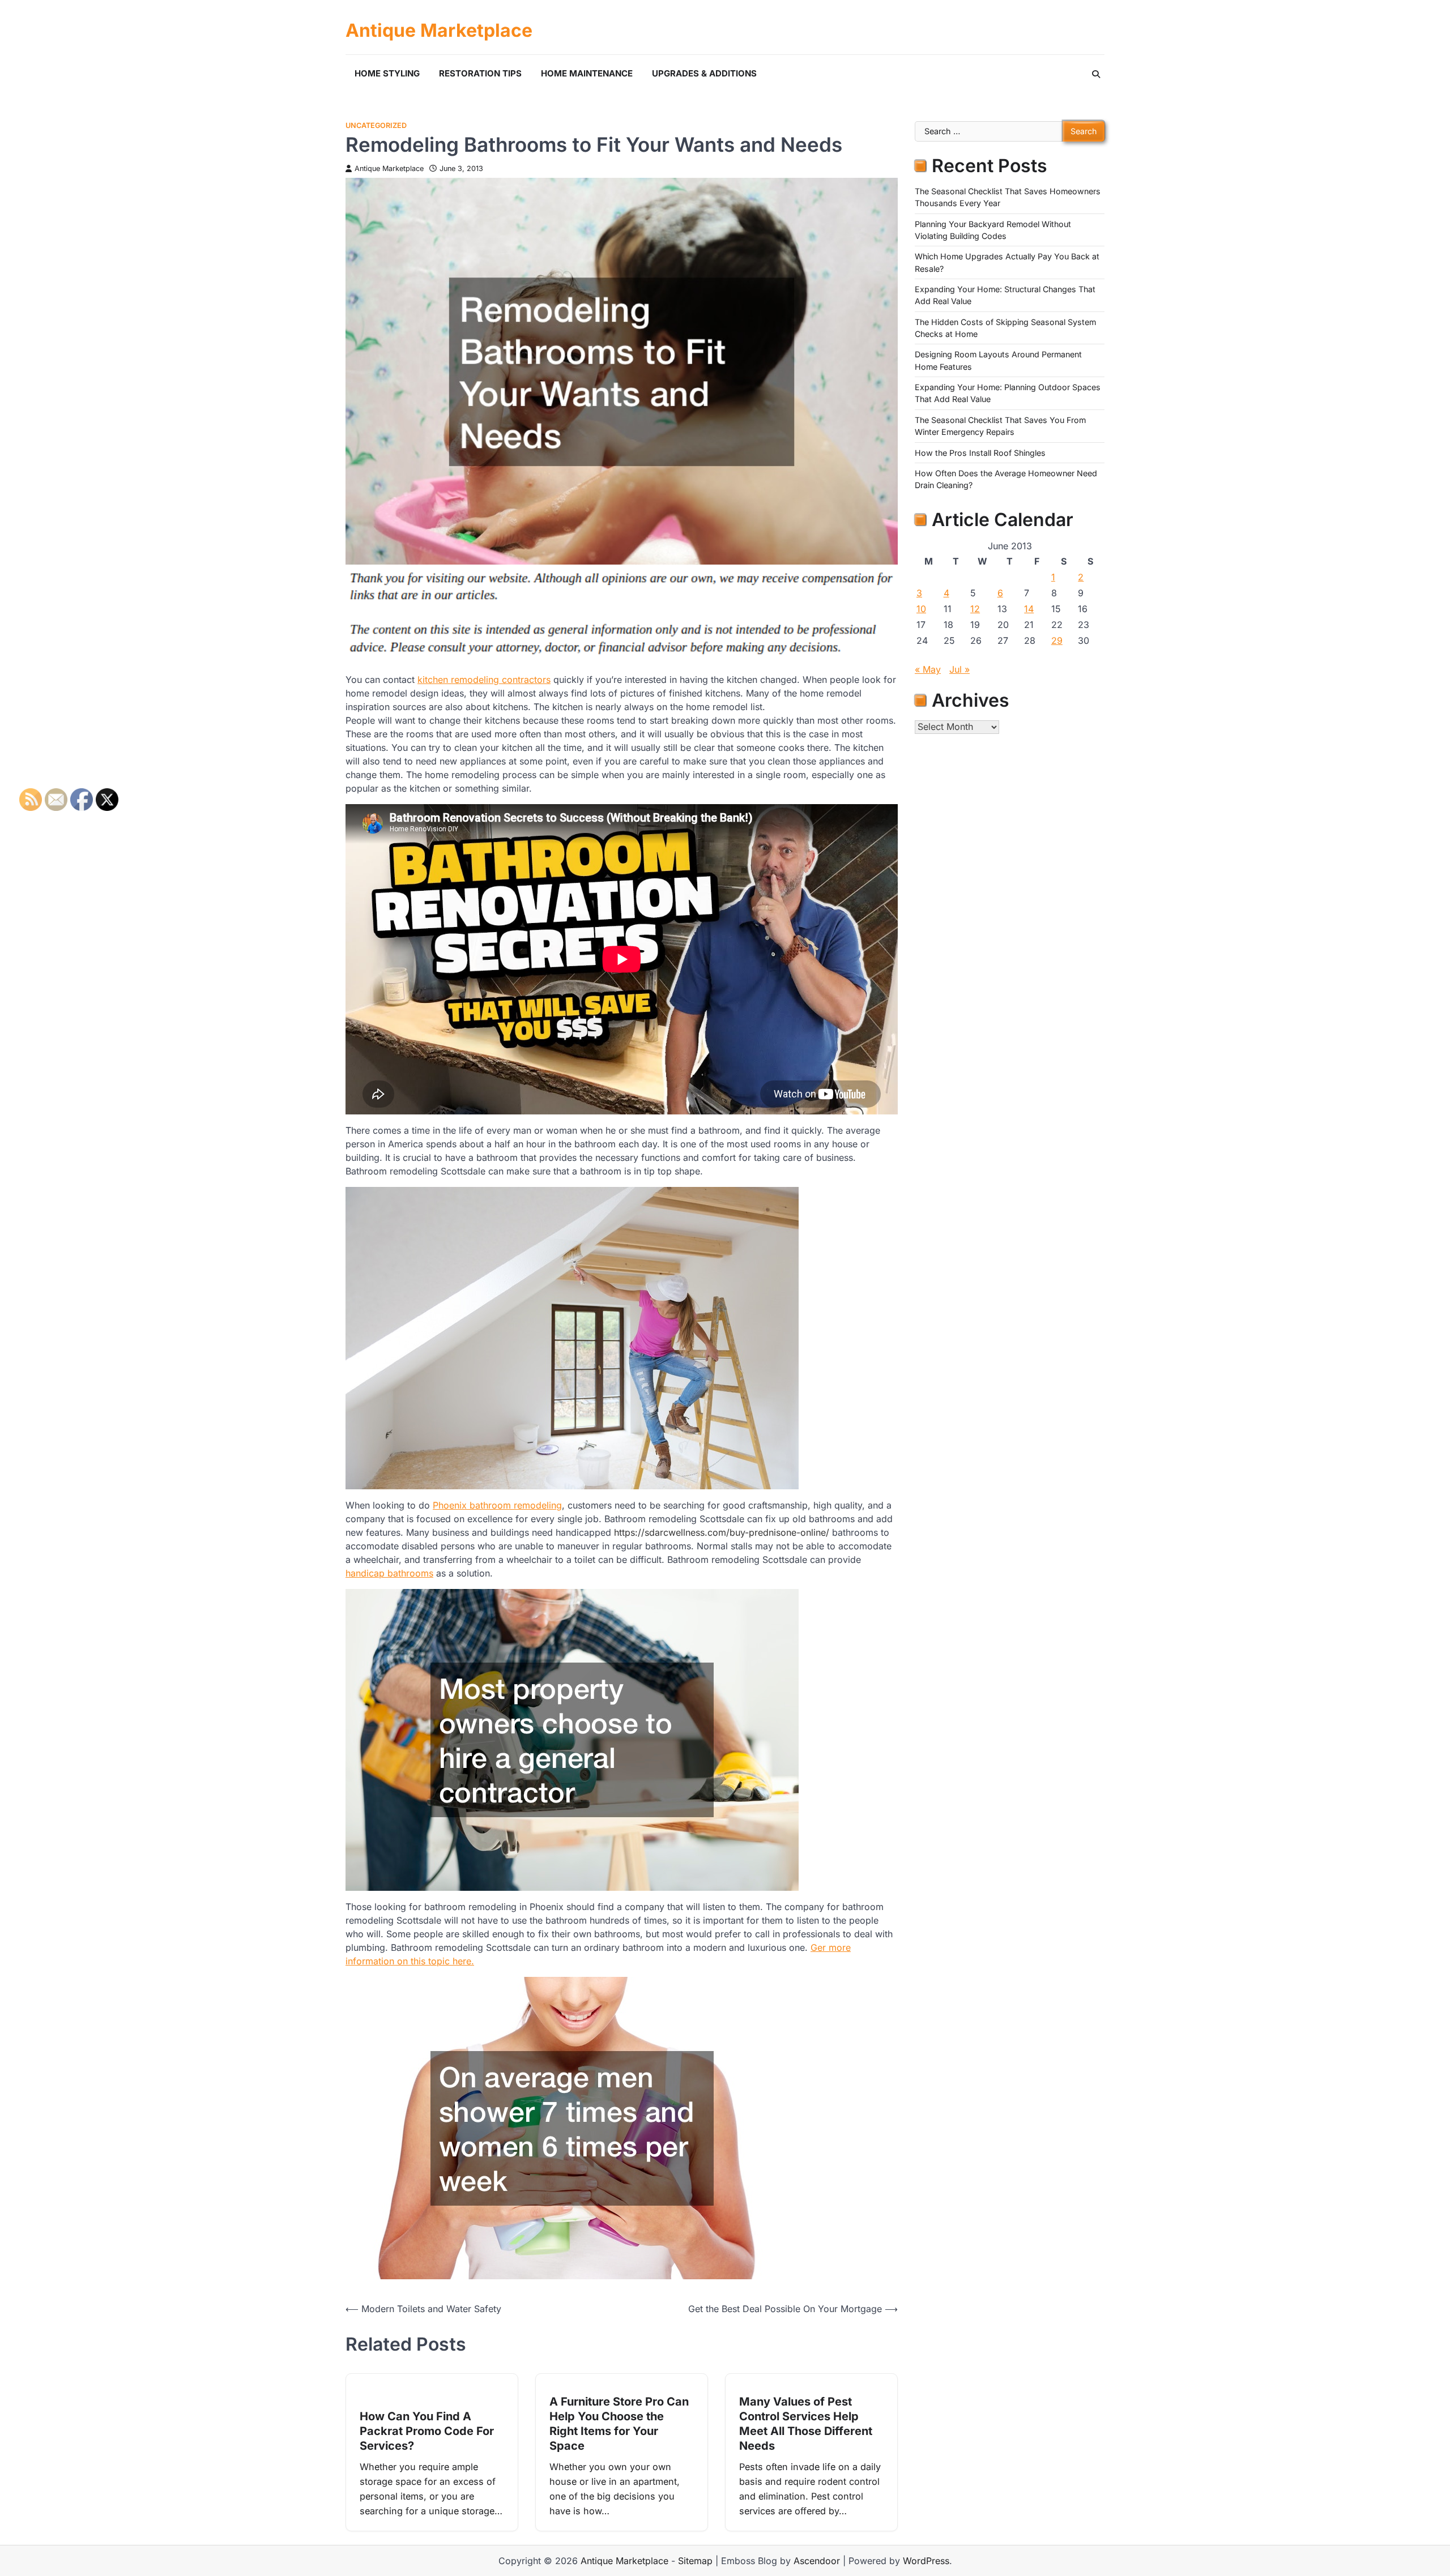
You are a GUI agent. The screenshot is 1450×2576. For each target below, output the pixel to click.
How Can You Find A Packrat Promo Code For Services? (427, 2431)
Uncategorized (376, 125)
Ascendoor (817, 2561)
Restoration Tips (480, 73)
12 (975, 609)
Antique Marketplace (439, 31)
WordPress (926, 2561)
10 (921, 609)
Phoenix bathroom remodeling (497, 1505)
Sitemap (695, 2561)
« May (928, 669)
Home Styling (387, 73)
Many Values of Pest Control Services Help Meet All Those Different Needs (806, 2424)
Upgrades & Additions (704, 73)
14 (1029, 609)
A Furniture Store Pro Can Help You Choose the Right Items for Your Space (619, 2424)
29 (1057, 640)
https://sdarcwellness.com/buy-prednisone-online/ (722, 1532)
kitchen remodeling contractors (484, 680)
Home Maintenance (587, 73)
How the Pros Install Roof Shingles (980, 452)
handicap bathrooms (389, 1573)
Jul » (959, 669)
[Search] (1096, 74)
